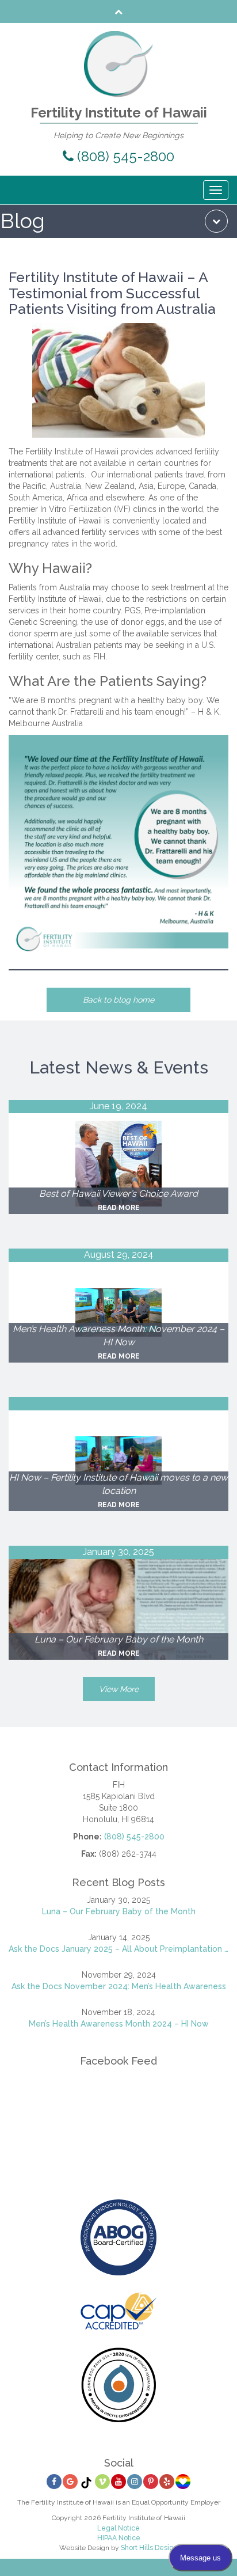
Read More (119, 1208)
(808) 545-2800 (124, 156)
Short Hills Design (149, 2548)
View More (119, 1689)
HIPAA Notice (119, 2538)
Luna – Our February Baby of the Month (119, 1911)
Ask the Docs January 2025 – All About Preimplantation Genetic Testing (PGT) (118, 1949)
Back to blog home (118, 1000)
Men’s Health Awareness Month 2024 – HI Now (119, 2024)
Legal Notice (118, 2528)
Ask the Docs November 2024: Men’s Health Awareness (119, 1986)
